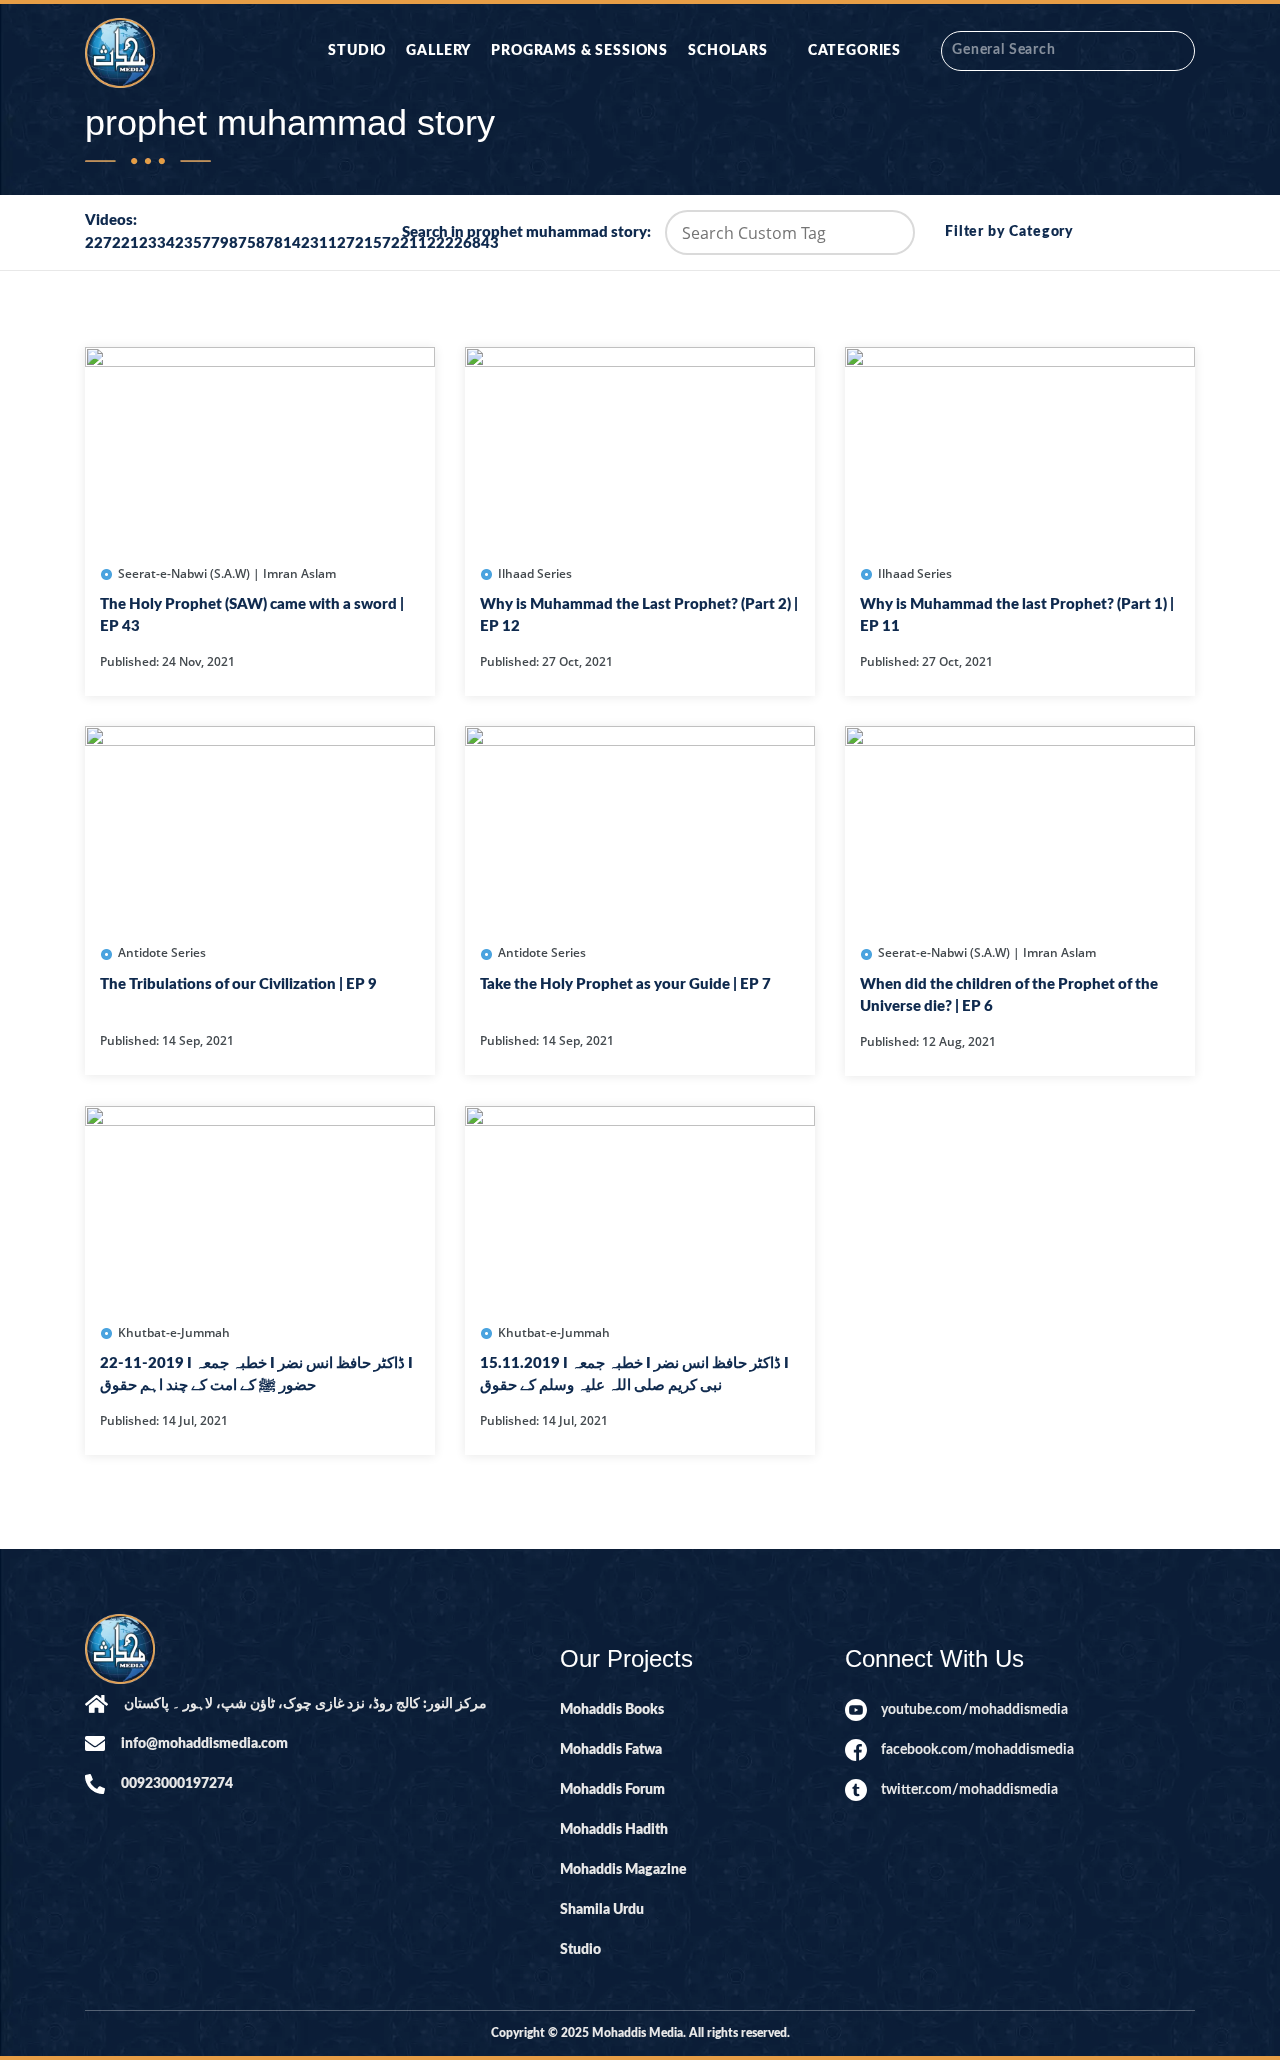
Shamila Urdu (602, 1910)
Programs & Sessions (579, 51)
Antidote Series (162, 952)
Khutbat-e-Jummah (174, 1332)
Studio (357, 51)
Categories (854, 51)
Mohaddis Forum (612, 1790)
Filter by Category (1009, 232)
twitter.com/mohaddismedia (969, 1790)
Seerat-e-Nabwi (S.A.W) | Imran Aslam (227, 573)
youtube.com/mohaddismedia (974, 1710)
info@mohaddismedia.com (204, 1744)
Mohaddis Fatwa (611, 1750)
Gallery (438, 51)
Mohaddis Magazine (623, 1870)
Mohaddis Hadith (614, 1830)
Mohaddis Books (612, 1710)
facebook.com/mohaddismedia (977, 1750)
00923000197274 (177, 1784)
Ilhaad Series (535, 573)
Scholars (728, 51)
